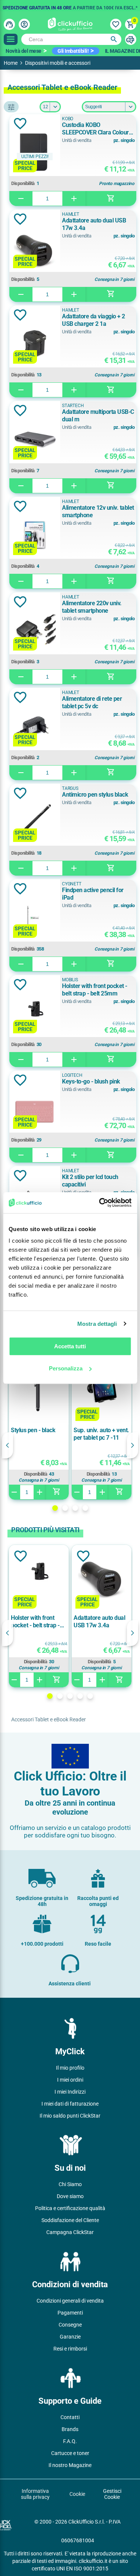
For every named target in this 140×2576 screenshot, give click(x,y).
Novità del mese (24, 51)
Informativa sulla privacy (35, 2494)
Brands (70, 2429)
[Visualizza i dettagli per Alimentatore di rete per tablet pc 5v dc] (35, 726)
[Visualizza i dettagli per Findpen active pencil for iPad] (35, 918)
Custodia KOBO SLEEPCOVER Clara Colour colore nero (95, 129)
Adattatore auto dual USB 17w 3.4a (94, 224)
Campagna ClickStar (70, 2232)
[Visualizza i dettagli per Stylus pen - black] (39, 1389)
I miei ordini (70, 2080)
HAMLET (71, 214)
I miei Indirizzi (70, 2092)
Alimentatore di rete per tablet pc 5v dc (92, 702)
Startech (73, 406)
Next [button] (133, 1445)
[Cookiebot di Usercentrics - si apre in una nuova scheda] (100, 1203)
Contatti (70, 2417)
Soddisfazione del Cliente (70, 2220)
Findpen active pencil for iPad (93, 894)
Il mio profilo (70, 2068)
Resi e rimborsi (70, 2349)
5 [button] (90, 1696)
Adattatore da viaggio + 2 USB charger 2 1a (94, 320)
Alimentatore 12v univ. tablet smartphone (98, 511)
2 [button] (65, 1508)
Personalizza (66, 1368)
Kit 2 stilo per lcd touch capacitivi (90, 1181)
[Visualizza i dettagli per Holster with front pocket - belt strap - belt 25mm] (35, 1014)
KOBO (68, 119)
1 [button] (55, 1508)
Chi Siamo (70, 2184)
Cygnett (72, 884)
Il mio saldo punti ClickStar (70, 2116)
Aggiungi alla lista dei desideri (20, 124)
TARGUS (70, 788)
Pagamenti (70, 2313)
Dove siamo (70, 2196)
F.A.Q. (70, 2441)
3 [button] (75, 1508)
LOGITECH (72, 1075)
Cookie (77, 2494)
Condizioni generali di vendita (70, 2301)
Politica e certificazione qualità (70, 2208)
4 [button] (85, 1508)
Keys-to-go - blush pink (91, 1081)
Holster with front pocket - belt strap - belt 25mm (95, 990)
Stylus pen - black (33, 1430)
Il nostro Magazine (70, 2465)
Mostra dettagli (97, 1324)
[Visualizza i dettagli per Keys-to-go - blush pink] (35, 1109)
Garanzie (70, 2337)
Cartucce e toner (70, 2453)
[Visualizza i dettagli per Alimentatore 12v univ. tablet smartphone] (35, 535)
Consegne (70, 2325)
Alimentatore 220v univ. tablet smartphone (92, 607)
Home (11, 63)
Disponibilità (23, 184)
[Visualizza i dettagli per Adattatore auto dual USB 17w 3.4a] (35, 248)
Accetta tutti (70, 1346)
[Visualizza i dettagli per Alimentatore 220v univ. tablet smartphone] (35, 631)
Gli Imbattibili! (73, 51)
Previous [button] (7, 1445)
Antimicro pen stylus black (95, 795)
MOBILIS (70, 980)
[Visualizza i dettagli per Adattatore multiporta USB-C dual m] (35, 440)
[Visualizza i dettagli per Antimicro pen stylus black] (35, 822)
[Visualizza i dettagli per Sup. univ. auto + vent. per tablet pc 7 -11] (102, 1389)
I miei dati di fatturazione (70, 2104)
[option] (70, 6)
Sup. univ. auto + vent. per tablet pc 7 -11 (101, 1434)
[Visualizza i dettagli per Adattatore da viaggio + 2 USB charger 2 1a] (35, 344)
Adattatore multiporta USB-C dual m (98, 416)
